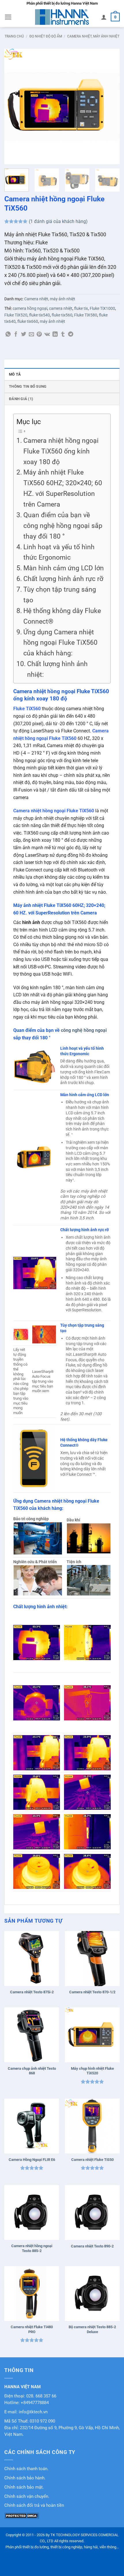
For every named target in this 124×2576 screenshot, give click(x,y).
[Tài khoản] (104, 17)
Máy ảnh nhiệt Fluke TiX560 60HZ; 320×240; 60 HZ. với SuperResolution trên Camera (63, 488)
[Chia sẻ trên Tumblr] (63, 335)
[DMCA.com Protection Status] (22, 2515)
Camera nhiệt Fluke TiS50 (92, 2160)
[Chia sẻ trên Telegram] (71, 335)
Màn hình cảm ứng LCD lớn (64, 568)
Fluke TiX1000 (102, 308)
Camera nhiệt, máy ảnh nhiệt (93, 36)
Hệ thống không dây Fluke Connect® (62, 616)
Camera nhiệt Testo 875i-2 (32, 1992)
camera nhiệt (61, 308)
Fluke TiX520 (16, 315)
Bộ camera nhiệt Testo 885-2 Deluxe (92, 2329)
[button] (8, 17)
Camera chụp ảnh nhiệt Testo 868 (32, 2071)
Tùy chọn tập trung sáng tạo (60, 595)
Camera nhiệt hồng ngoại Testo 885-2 (32, 2248)
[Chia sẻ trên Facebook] (16, 335)
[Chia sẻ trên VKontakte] (47, 335)
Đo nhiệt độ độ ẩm (46, 36)
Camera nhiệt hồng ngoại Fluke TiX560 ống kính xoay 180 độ (61, 451)
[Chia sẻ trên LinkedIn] (55, 335)
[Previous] (14, 106)
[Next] (110, 106)
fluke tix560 (62, 315)
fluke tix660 (28, 321)
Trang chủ (14, 36)
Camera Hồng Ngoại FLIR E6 (32, 2160)
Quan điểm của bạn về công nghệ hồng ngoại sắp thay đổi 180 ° (63, 526)
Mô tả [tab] (15, 374)
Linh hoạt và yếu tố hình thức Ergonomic (59, 552)
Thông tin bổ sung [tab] (28, 386)
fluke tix (81, 308)
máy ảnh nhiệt (52, 321)
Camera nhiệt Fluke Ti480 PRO (32, 2329)
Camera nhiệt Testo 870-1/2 (92, 1992)
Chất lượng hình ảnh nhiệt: (57, 669)
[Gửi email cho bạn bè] (31, 335)
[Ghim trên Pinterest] (39, 335)
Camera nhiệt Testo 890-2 (92, 2246)
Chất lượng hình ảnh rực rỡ (63, 579)
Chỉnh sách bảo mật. (24, 2487)
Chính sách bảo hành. (25, 2478)
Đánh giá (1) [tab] (21, 399)
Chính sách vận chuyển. (27, 2497)
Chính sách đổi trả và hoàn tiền (34, 2505)
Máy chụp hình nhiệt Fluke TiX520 (92, 2071)
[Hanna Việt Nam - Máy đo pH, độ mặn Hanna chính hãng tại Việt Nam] (62, 17)
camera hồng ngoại (30, 308)
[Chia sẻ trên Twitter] (24, 335)
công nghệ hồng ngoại (84, 1030)
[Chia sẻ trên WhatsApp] (8, 335)
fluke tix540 (40, 315)
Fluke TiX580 (86, 315)
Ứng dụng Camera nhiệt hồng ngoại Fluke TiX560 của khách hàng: (60, 643)
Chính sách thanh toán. (26, 2469)
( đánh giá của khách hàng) (58, 221)
